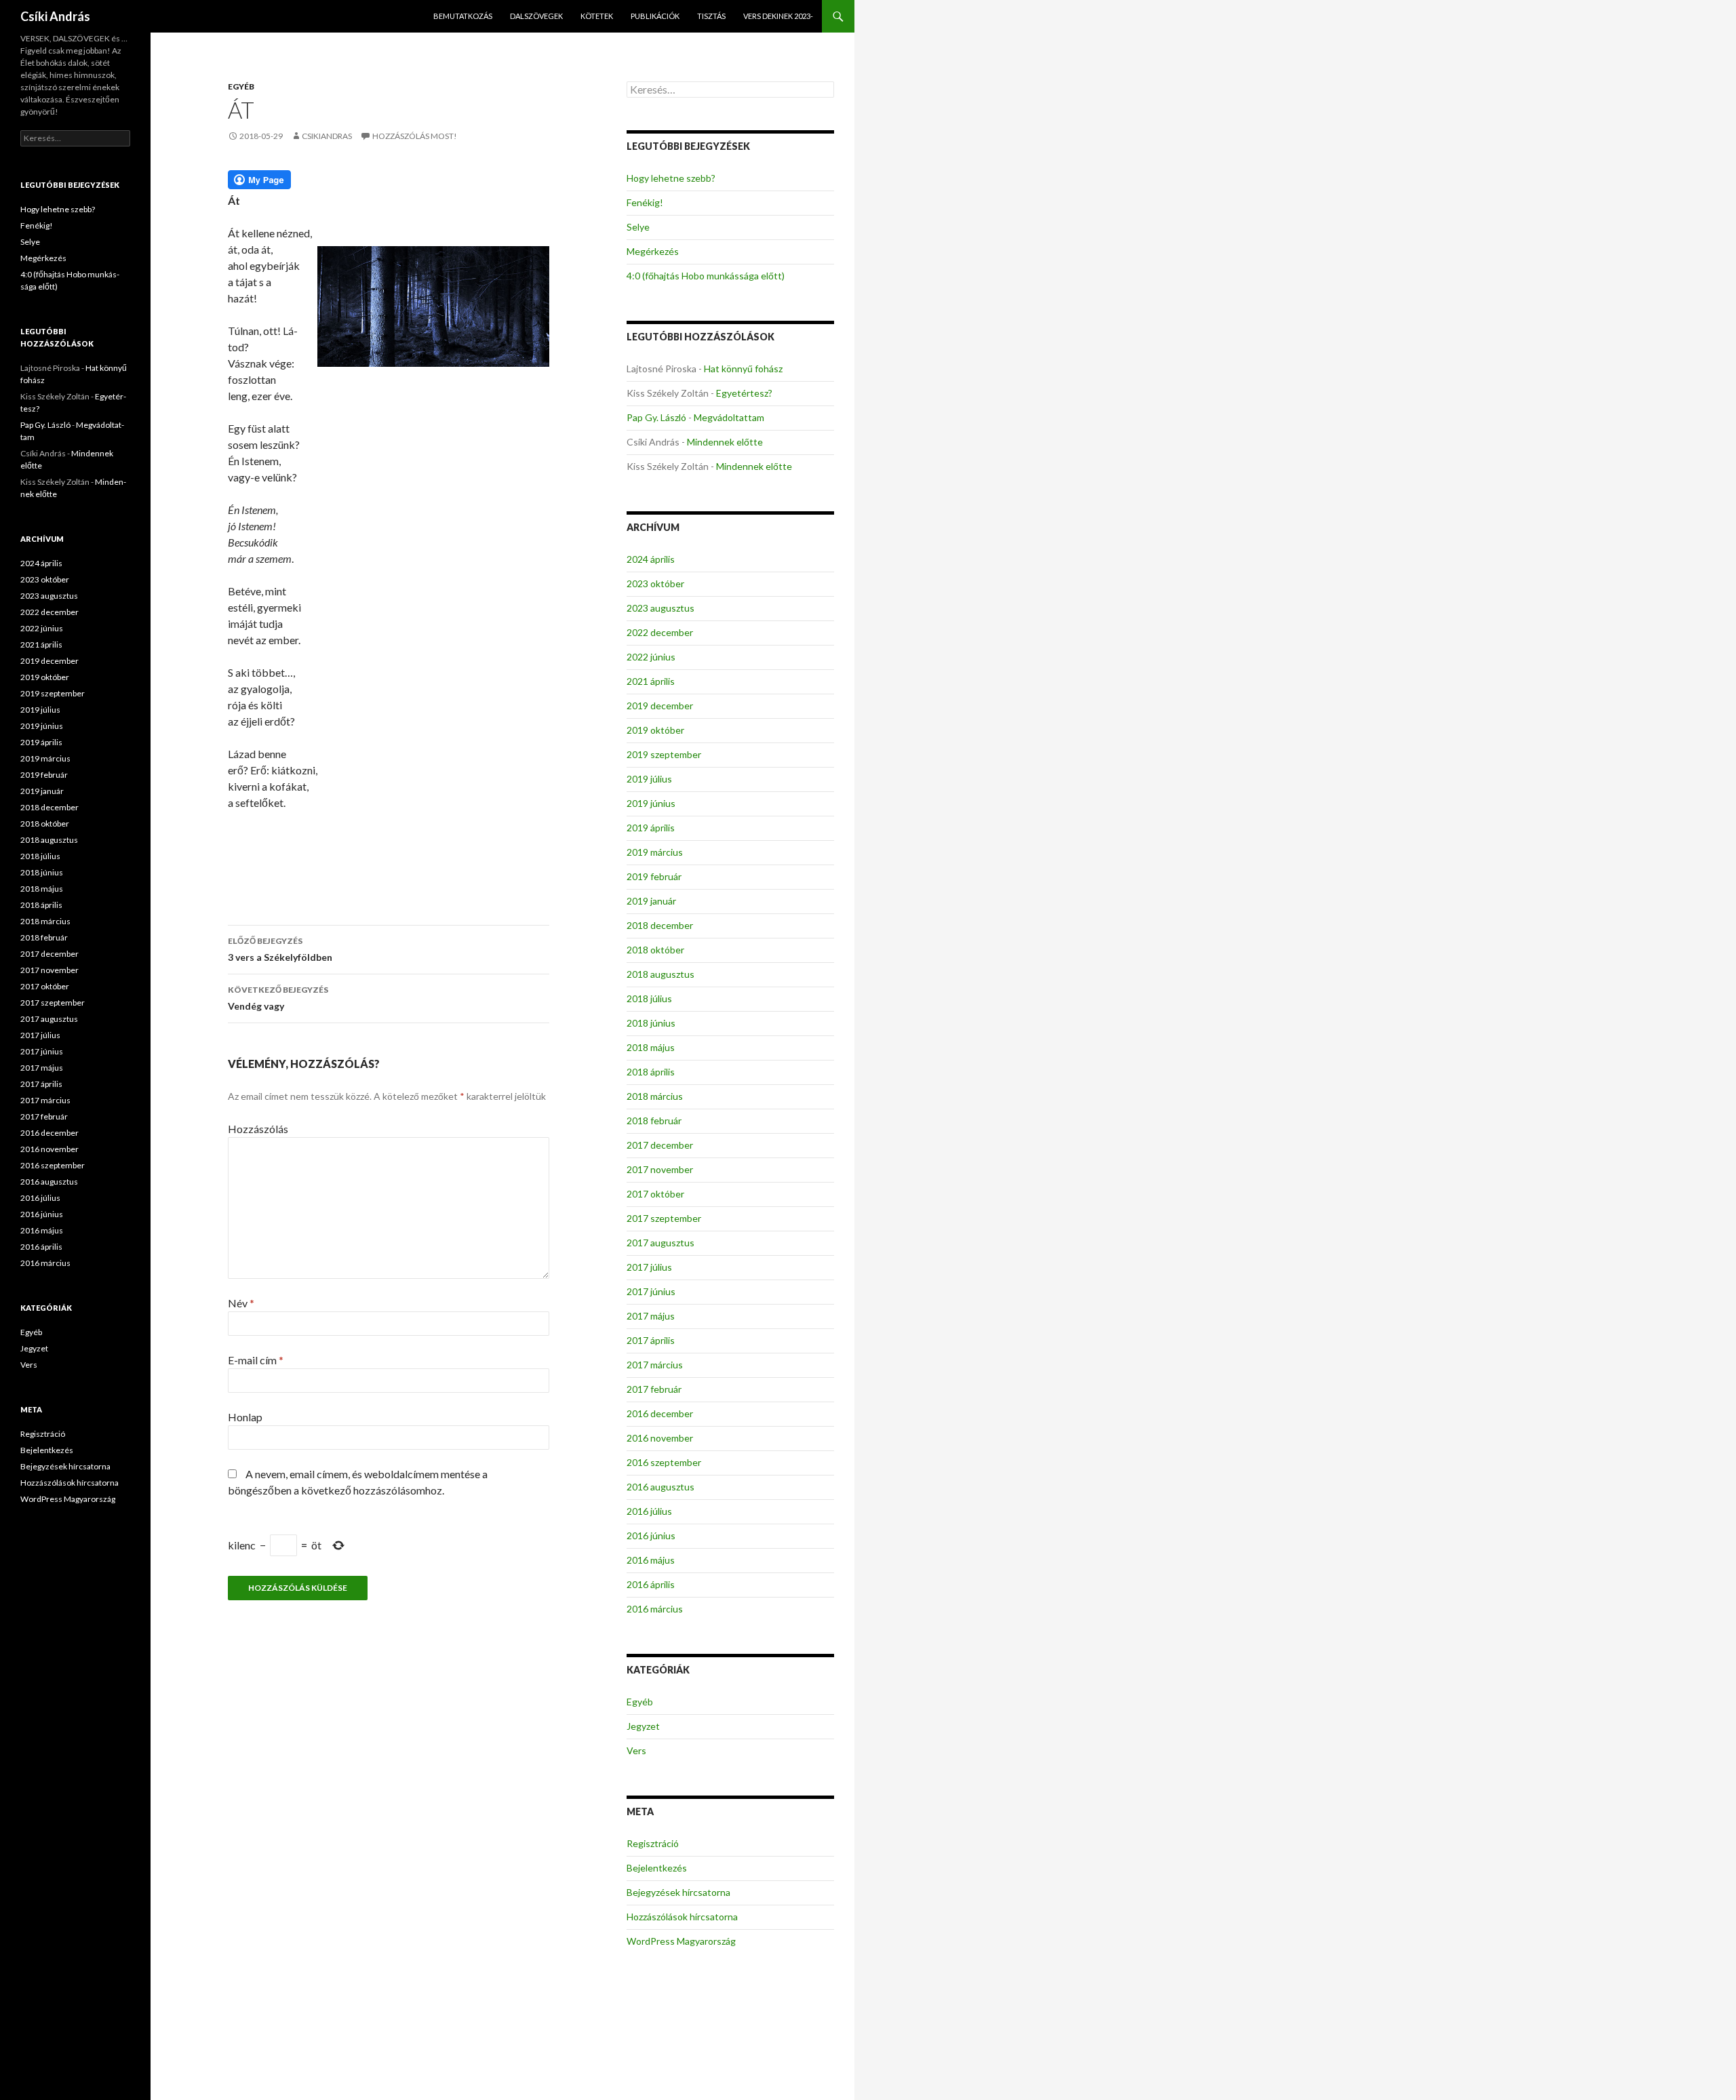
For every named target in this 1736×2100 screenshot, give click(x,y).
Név (241, 1303)
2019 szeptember (664, 754)
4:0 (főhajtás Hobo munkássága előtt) (706, 276)
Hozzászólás (258, 1129)
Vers (636, 1750)
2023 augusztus (660, 608)
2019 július (649, 779)
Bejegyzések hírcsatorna (678, 1892)
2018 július (649, 998)
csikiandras (327, 136)
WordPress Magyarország (681, 1941)
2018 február (654, 1121)
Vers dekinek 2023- (778, 16)
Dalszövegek (536, 16)
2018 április (651, 1072)
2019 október (655, 730)
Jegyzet (643, 1726)
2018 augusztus (660, 974)
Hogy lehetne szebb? (671, 178)
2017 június (651, 1291)
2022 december (660, 632)
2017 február (654, 1389)
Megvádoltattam (729, 417)
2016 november (660, 1438)
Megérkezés (653, 251)
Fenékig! (645, 202)
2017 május (651, 1316)
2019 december (660, 706)
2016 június (651, 1536)
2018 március (655, 1096)
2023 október (655, 583)
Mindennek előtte (725, 442)
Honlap (245, 1417)
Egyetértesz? (744, 393)
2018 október (655, 950)
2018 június (651, 1023)
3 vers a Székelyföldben (280, 949)
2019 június (651, 803)
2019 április (651, 828)
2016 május (651, 1560)
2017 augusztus (660, 1243)
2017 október (655, 1194)
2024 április (651, 559)
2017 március (655, 1365)
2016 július (649, 1511)
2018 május (651, 1047)
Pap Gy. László (656, 417)
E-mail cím (256, 1360)
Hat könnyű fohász (743, 369)
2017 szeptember (664, 1218)
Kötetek (597, 16)
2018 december (660, 925)
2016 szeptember (664, 1462)
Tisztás (711, 16)
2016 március (655, 1609)
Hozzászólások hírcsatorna (682, 1917)
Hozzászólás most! (415, 136)
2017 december (660, 1145)
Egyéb (241, 86)
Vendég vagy (278, 998)
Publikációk (655, 16)
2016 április (651, 1584)
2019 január (651, 901)
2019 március (655, 852)
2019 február (654, 876)
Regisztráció (653, 1843)
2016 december (660, 1413)
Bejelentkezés (657, 1868)
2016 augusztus (660, 1487)
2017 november (660, 1169)
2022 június (651, 657)
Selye (638, 227)
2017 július (649, 1267)
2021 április (651, 681)
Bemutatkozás (463, 16)
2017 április (651, 1340)
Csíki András (55, 16)
